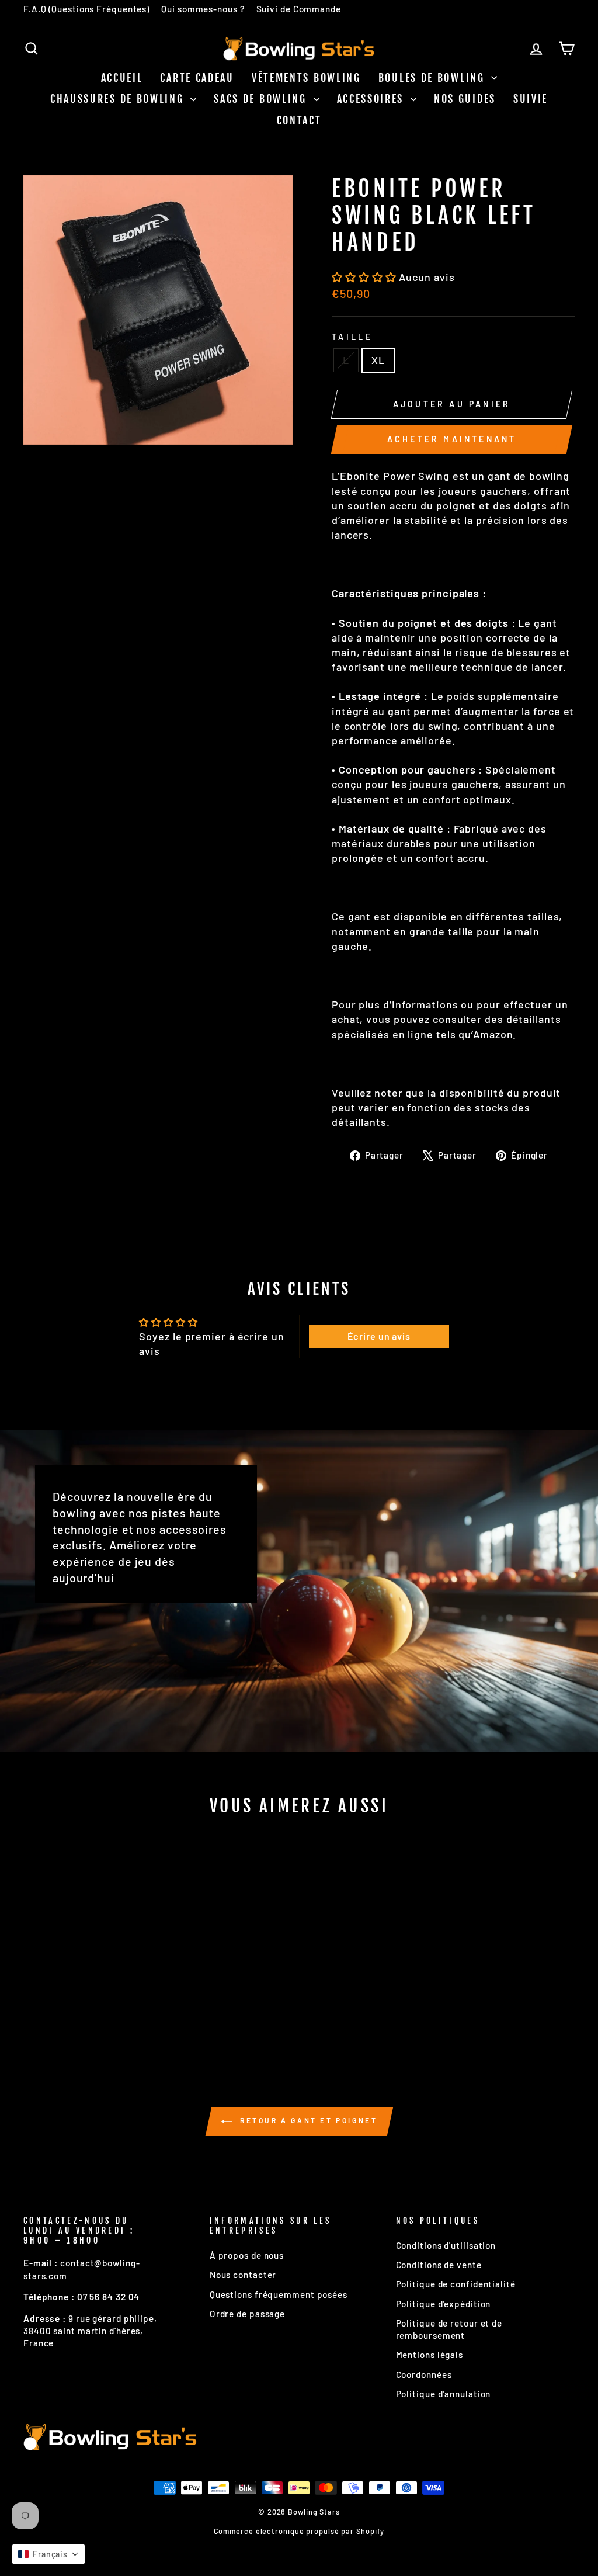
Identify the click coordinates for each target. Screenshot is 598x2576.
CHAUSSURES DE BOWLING (119, 99)
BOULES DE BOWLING (434, 78)
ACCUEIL (122, 78)
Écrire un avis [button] (379, 1336)
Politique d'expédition (444, 2304)
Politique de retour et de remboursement (449, 2329)
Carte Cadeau (197, 78)
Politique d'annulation (444, 2394)
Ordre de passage (247, 2314)
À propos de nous (247, 2255)
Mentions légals (430, 2355)
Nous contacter (243, 2275)
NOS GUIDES (465, 99)
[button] (365, 277)
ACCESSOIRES (372, 99)
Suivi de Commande (299, 9)
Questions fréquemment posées (279, 2294)
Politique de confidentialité (456, 2284)
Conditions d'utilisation (446, 2245)
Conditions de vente (439, 2265)
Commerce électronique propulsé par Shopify (299, 2531)
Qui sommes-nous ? (203, 9)
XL (378, 360)
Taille (352, 337)
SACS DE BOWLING (262, 99)
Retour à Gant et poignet (307, 2120)
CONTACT (299, 120)
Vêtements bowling (306, 78)
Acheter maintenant (452, 439)
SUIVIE (531, 99)
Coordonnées (424, 2374)
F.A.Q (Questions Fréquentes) (86, 9)
